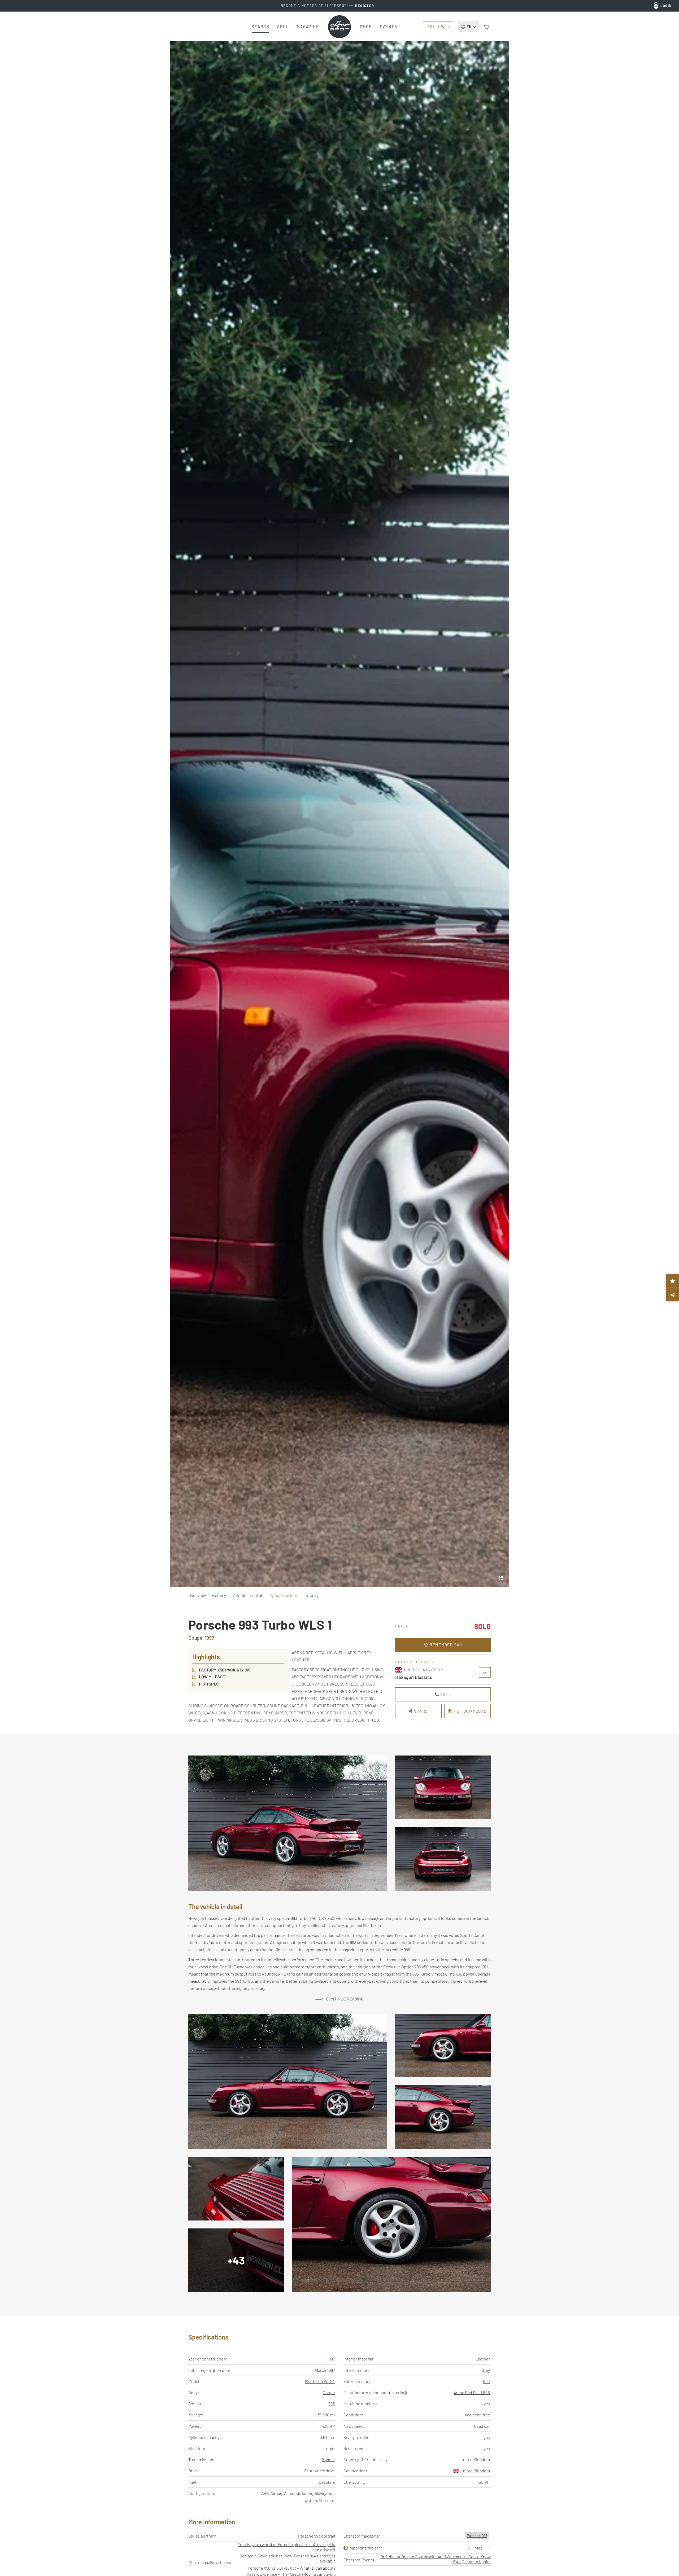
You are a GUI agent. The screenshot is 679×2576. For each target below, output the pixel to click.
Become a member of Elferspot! (328, 6)
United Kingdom (475, 2471)
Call (445, 1694)
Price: (403, 1626)
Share (420, 1711)
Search (260, 27)
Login (666, 6)
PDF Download (470, 1711)
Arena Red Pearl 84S (472, 2392)
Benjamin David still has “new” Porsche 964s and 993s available (288, 2558)
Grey (486, 2370)
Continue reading (345, 1999)
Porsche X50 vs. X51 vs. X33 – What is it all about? (292, 2568)
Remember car (445, 1645)
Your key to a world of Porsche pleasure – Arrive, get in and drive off (287, 2547)
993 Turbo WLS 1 (320, 2381)
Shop (366, 27)
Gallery (219, 1595)
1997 (331, 2359)
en (469, 27)
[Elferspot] (339, 27)
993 (332, 2404)
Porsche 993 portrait (317, 2536)
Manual (328, 2459)
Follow (436, 27)
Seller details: (415, 1662)
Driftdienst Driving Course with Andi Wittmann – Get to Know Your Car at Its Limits (436, 2559)
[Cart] (486, 27)
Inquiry (312, 1595)
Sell (283, 27)
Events (389, 27)
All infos (475, 2548)
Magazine (308, 27)
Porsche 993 (477, 2536)
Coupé (329, 2392)
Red (486, 2381)
